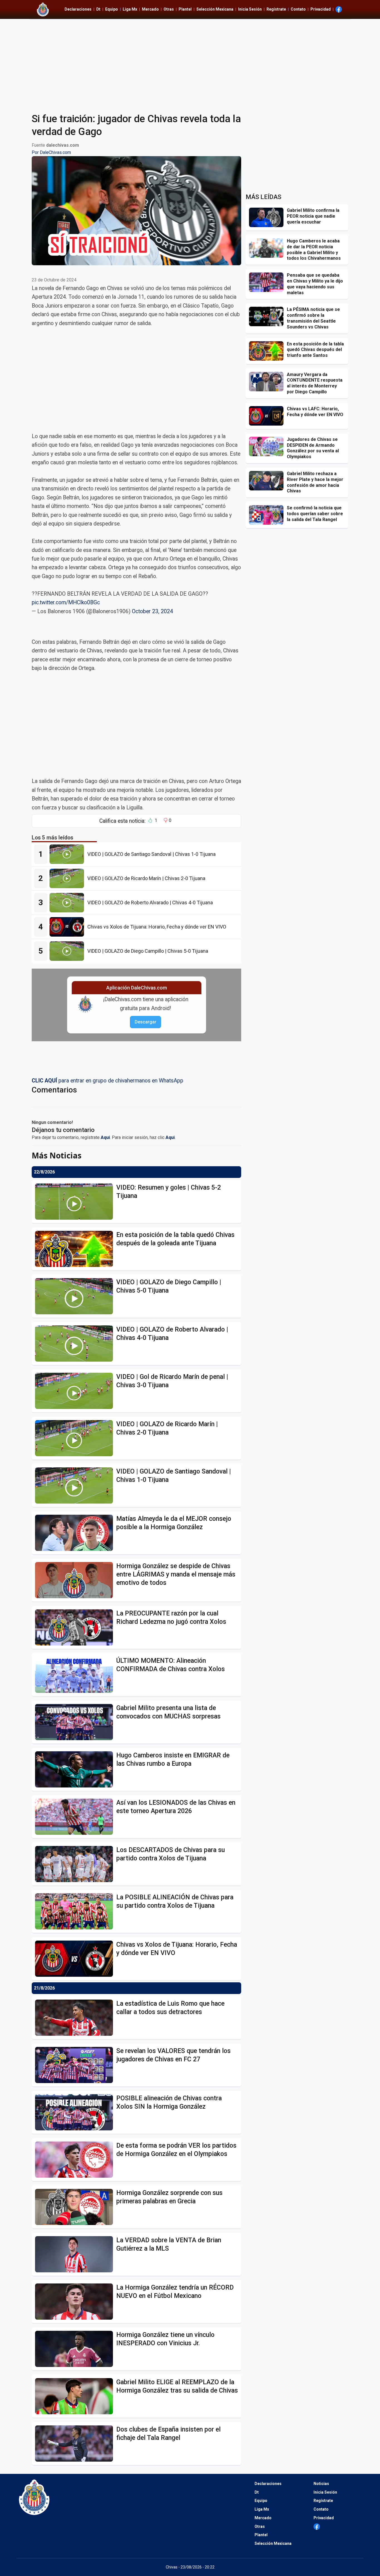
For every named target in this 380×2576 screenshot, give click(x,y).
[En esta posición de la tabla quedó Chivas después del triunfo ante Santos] (268, 351)
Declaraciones (78, 9)
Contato (298, 9)
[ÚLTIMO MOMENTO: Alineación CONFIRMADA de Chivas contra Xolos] (76, 1675)
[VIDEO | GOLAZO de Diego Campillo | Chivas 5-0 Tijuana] (68, 951)
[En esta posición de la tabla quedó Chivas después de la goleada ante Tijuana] (76, 1249)
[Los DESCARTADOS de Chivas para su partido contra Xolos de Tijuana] (76, 1864)
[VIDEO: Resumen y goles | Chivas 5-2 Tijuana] (76, 1202)
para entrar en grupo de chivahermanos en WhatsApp (108, 1081)
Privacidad (321, 9)
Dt (98, 9)
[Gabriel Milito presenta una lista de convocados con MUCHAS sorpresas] (76, 1722)
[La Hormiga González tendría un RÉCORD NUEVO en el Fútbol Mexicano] (76, 2302)
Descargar (145, 1022)
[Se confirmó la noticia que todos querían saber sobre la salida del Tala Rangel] (268, 515)
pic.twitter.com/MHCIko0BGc (66, 602)
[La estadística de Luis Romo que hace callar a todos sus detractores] (76, 2018)
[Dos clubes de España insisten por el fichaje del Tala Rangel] (76, 2444)
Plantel (185, 9)
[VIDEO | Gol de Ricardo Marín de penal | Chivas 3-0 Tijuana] (76, 1391)
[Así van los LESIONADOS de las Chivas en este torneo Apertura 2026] (76, 1817)
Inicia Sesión (250, 9)
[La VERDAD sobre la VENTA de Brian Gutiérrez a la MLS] (76, 2254)
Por (51, 152)
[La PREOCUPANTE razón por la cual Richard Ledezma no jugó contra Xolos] (76, 1627)
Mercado (150, 9)
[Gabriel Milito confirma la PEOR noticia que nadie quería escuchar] (268, 217)
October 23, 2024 (152, 611)
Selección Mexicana (215, 9)
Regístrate (276, 9)
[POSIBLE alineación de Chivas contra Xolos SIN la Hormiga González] (76, 2112)
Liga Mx (130, 9)
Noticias (321, 2484)
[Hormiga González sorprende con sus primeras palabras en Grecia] (76, 2207)
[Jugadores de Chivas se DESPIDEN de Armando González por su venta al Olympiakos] (268, 446)
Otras (169, 9)
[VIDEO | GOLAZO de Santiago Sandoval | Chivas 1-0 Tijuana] (68, 854)
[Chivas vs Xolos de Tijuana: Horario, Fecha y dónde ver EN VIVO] (68, 927)
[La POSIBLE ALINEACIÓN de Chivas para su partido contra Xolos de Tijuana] (76, 1911)
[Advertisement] (190, 62)
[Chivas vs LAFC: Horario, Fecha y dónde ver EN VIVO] (268, 416)
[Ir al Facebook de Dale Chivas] (339, 9)
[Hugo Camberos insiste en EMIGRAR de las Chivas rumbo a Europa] (76, 1769)
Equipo (112, 9)
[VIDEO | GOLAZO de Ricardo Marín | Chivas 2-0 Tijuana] (68, 878)
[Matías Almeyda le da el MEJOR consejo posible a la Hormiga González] (76, 1533)
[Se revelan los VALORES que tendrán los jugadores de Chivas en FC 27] (76, 2065)
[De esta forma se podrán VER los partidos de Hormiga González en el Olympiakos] (76, 2160)
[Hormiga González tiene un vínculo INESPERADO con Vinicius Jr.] (76, 2349)
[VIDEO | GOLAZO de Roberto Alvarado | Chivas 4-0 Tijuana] (68, 903)
